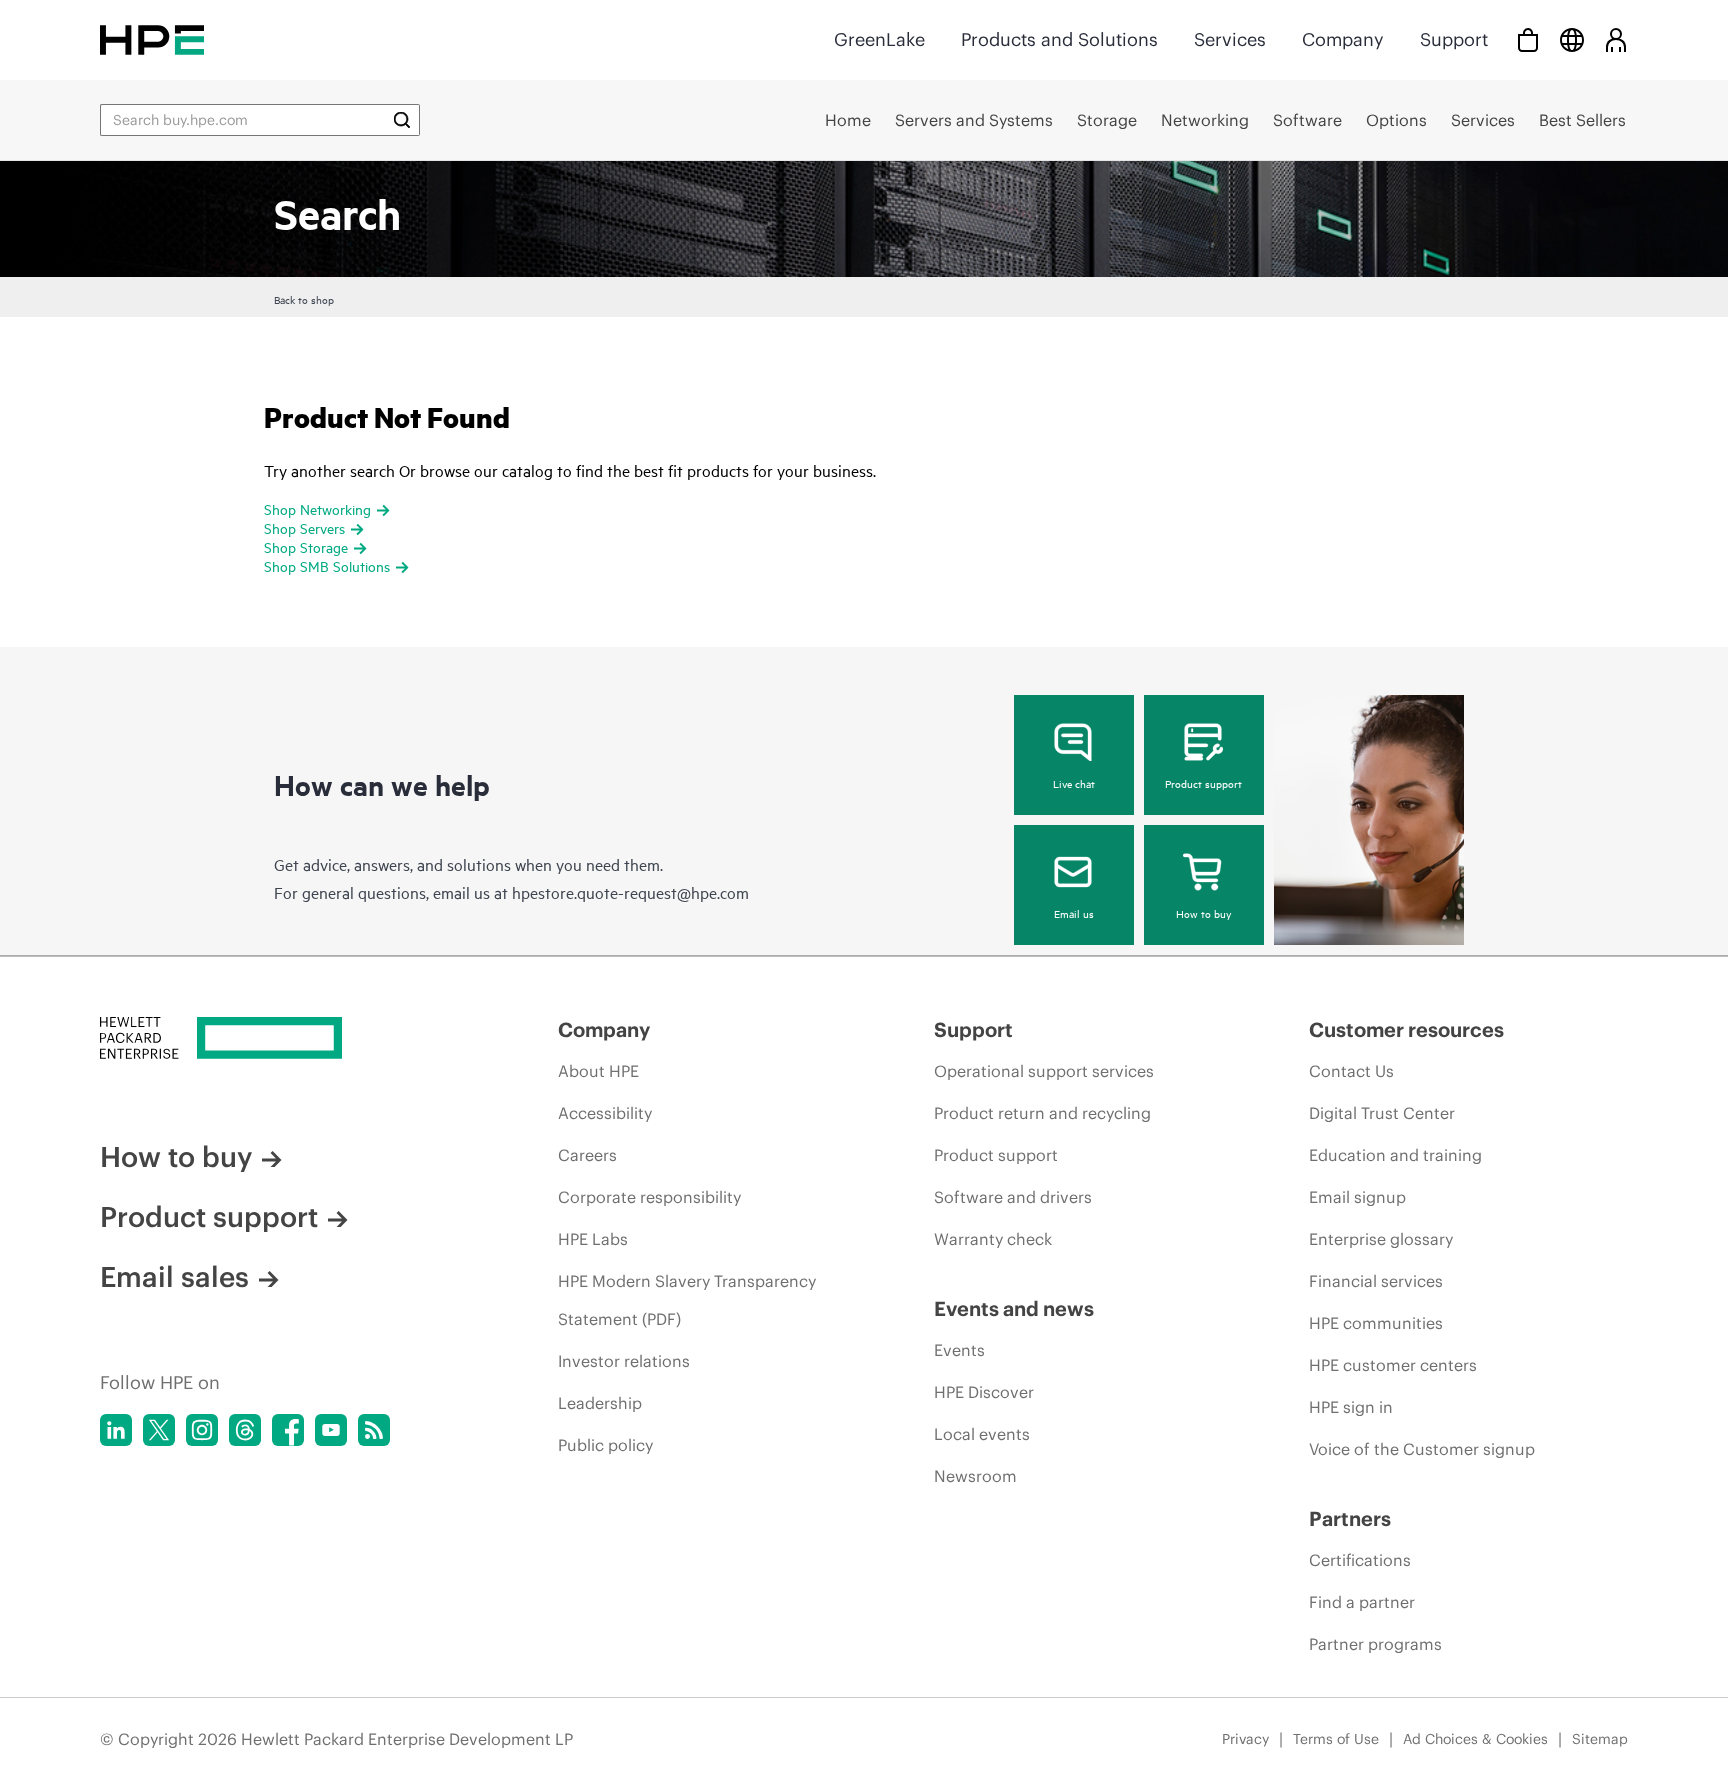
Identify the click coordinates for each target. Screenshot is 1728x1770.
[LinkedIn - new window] (116, 1430)
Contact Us (1351, 1071)
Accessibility (605, 1113)
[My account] (1616, 39)
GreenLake (879, 39)
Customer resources (1406, 1029)
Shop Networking (317, 508)
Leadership (600, 1403)
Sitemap (1600, 1739)
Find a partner (1362, 1602)
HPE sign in (1351, 1407)
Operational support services (1044, 1071)
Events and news (1014, 1308)
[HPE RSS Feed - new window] (374, 1430)
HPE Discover (984, 1392)
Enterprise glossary (1381, 1239)
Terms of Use (1336, 1739)
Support (1454, 39)
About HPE (598, 1071)
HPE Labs (593, 1239)
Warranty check (993, 1239)
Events (959, 1350)
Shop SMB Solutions (327, 565)
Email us (1074, 913)
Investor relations (624, 1361)
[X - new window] (159, 1430)
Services (1230, 39)
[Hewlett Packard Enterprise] (152, 39)
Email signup (1357, 1197)
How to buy (1203, 913)
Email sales (174, 1277)
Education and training (1395, 1155)
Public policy (605, 1445)
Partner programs (1375, 1644)
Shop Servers (304, 527)
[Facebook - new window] (288, 1430)
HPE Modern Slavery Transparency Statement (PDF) (687, 1300)
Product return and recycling (1042, 1113)
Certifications (1360, 1560)
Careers (587, 1155)
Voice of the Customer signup (1422, 1449)
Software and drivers (1013, 1197)
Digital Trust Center (1382, 1113)
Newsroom (975, 1476)
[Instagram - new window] (202, 1430)
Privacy (1245, 1739)
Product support (1203, 783)
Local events (982, 1434)
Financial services (1376, 1281)
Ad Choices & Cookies (1475, 1739)
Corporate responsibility (649, 1197)
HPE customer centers (1393, 1365)
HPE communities (1376, 1323)
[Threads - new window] (245, 1430)
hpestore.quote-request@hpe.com (630, 892)
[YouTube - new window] (331, 1430)
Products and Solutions (1059, 39)
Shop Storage (306, 546)
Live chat (1074, 783)
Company (1343, 39)
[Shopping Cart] (1528, 39)
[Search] (402, 120)
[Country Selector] (1572, 39)
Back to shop (304, 299)
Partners (1350, 1518)
